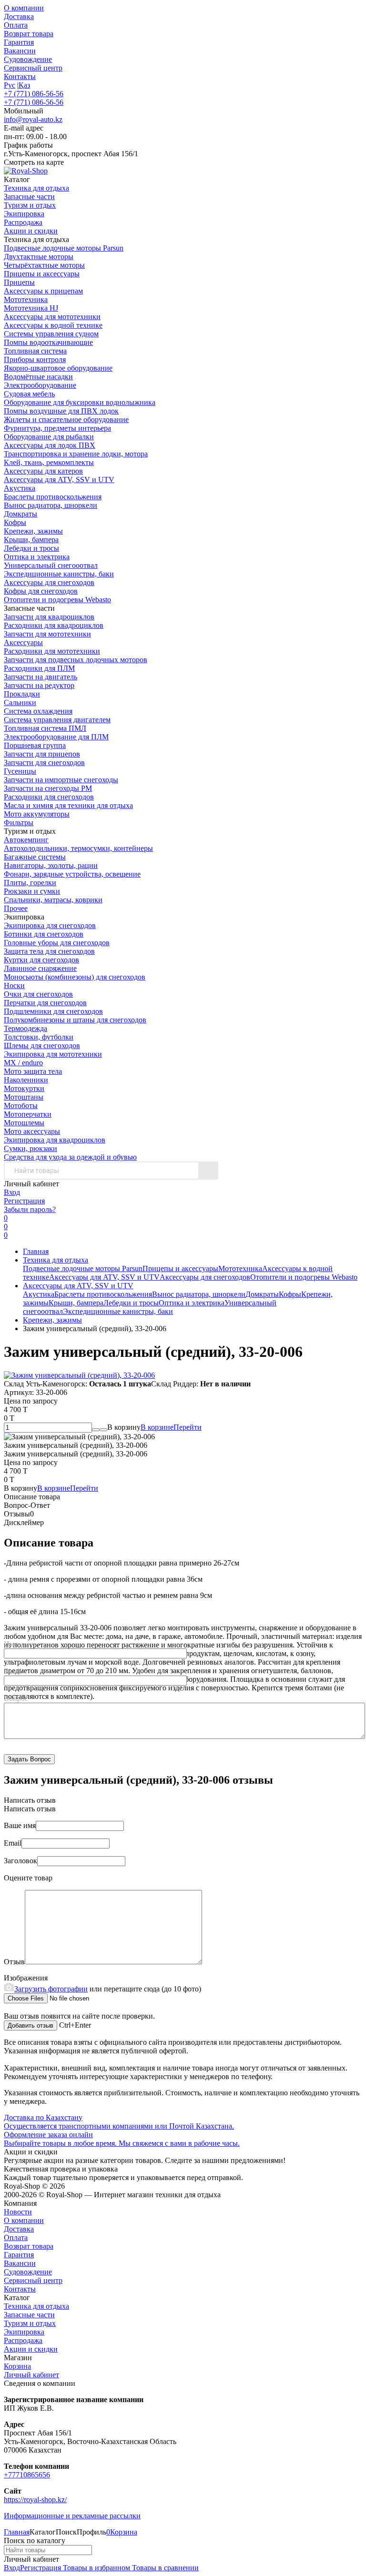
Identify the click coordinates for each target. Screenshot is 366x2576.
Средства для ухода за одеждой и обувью (70, 1157)
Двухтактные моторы (39, 257)
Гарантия (19, 42)
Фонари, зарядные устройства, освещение (72, 874)
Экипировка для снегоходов (50, 925)
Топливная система (35, 351)
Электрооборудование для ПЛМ (56, 737)
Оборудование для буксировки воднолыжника (80, 402)
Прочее (16, 908)
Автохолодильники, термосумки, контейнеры (78, 848)
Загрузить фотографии (51, 1989)
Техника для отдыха (56, 1260)
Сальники (20, 702)
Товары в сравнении (164, 2568)
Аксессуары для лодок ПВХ (50, 445)
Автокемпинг (26, 840)
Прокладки (22, 694)
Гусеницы (20, 771)
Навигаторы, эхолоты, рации (51, 865)
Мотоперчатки (28, 1114)
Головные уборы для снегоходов (57, 943)
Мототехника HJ (31, 308)
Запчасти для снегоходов (44, 763)
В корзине (171, 1427)
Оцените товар (28, 1878)
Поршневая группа (35, 745)
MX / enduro (23, 1063)
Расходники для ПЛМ (39, 668)
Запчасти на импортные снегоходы (61, 780)
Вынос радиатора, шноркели (51, 505)
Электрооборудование (40, 385)
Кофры (15, 522)
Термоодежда (25, 1028)
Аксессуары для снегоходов (49, 582)
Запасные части (29, 2315)
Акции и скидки (31, 2349)
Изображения (26, 1978)
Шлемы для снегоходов (42, 1046)
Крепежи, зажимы (33, 531)
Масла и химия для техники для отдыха (68, 805)
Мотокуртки (24, 1088)
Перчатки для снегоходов (45, 1003)
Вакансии (20, 51)
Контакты (20, 76)
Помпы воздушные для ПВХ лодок (61, 411)
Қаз (24, 85)
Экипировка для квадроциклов (55, 1140)
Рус (10, 85)
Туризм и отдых (30, 2323)
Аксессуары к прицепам (43, 291)
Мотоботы (21, 1106)
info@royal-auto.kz (33, 119)
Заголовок (20, 1861)
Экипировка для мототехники (53, 1054)
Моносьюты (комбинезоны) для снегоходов (75, 977)
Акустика (20, 488)
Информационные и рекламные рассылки (72, 2516)
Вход (12, 1192)
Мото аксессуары (32, 1131)
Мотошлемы (24, 1123)
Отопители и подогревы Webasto (57, 600)
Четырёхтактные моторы (44, 265)
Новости (18, 2212)
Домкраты (20, 514)
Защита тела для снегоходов (49, 951)
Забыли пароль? (30, 1209)
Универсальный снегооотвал (51, 565)
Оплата (16, 25)
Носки (14, 985)
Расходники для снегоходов (49, 797)
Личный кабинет (31, 2375)
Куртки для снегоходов (41, 960)
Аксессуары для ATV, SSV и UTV (59, 480)
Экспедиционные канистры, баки (59, 574)
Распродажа (23, 2340)
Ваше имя (20, 1825)
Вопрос (16, 1698)
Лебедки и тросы (31, 548)
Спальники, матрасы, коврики (53, 900)
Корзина (17, 2366)
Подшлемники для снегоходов (53, 1011)
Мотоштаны (24, 1097)
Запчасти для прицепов (42, 754)
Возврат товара (29, 34)
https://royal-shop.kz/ (35, 2500)
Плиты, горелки (30, 883)
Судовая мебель (29, 394)
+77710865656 (27, 2475)
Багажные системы (35, 857)
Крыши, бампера (31, 540)
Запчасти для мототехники (47, 634)
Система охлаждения (38, 711)
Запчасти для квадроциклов (49, 617)
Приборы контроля (35, 359)
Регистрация (24, 1201)
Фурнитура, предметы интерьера (57, 428)
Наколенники (26, 1080)
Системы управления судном (51, 334)
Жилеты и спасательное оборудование (66, 419)
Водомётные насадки (38, 377)
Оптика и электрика (37, 557)
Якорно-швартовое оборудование (58, 368)
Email (13, 1671)
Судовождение (28, 59)
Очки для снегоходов (38, 994)
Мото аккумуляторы (37, 814)
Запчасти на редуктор (39, 685)
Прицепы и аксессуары (42, 274)
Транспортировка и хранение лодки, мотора (76, 454)
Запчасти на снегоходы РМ (48, 788)
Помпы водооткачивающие (48, 342)
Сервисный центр (33, 68)
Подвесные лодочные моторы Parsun (64, 248)
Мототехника (26, 299)
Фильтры (19, 823)
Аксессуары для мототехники (52, 317)
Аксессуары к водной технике (53, 325)
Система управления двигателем (57, 720)
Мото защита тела (33, 1071)
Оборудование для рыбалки (49, 437)
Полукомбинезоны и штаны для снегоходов (75, 1020)
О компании (24, 8)
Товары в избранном (96, 2568)
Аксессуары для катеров (43, 471)
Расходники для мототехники (52, 651)
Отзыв (14, 1962)
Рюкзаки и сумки (32, 891)
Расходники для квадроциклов (54, 625)
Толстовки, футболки (39, 1037)
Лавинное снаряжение (40, 968)
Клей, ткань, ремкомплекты (49, 462)
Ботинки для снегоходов (44, 934)
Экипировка (24, 2332)
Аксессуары (23, 642)
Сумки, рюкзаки (30, 1148)
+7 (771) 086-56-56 (34, 94)
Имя (11, 1644)
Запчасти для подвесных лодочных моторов (76, 660)
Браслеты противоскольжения (53, 497)
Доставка (19, 16)
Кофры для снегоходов (41, 591)
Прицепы (19, 282)
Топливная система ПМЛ (45, 728)
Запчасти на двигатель (41, 677)
